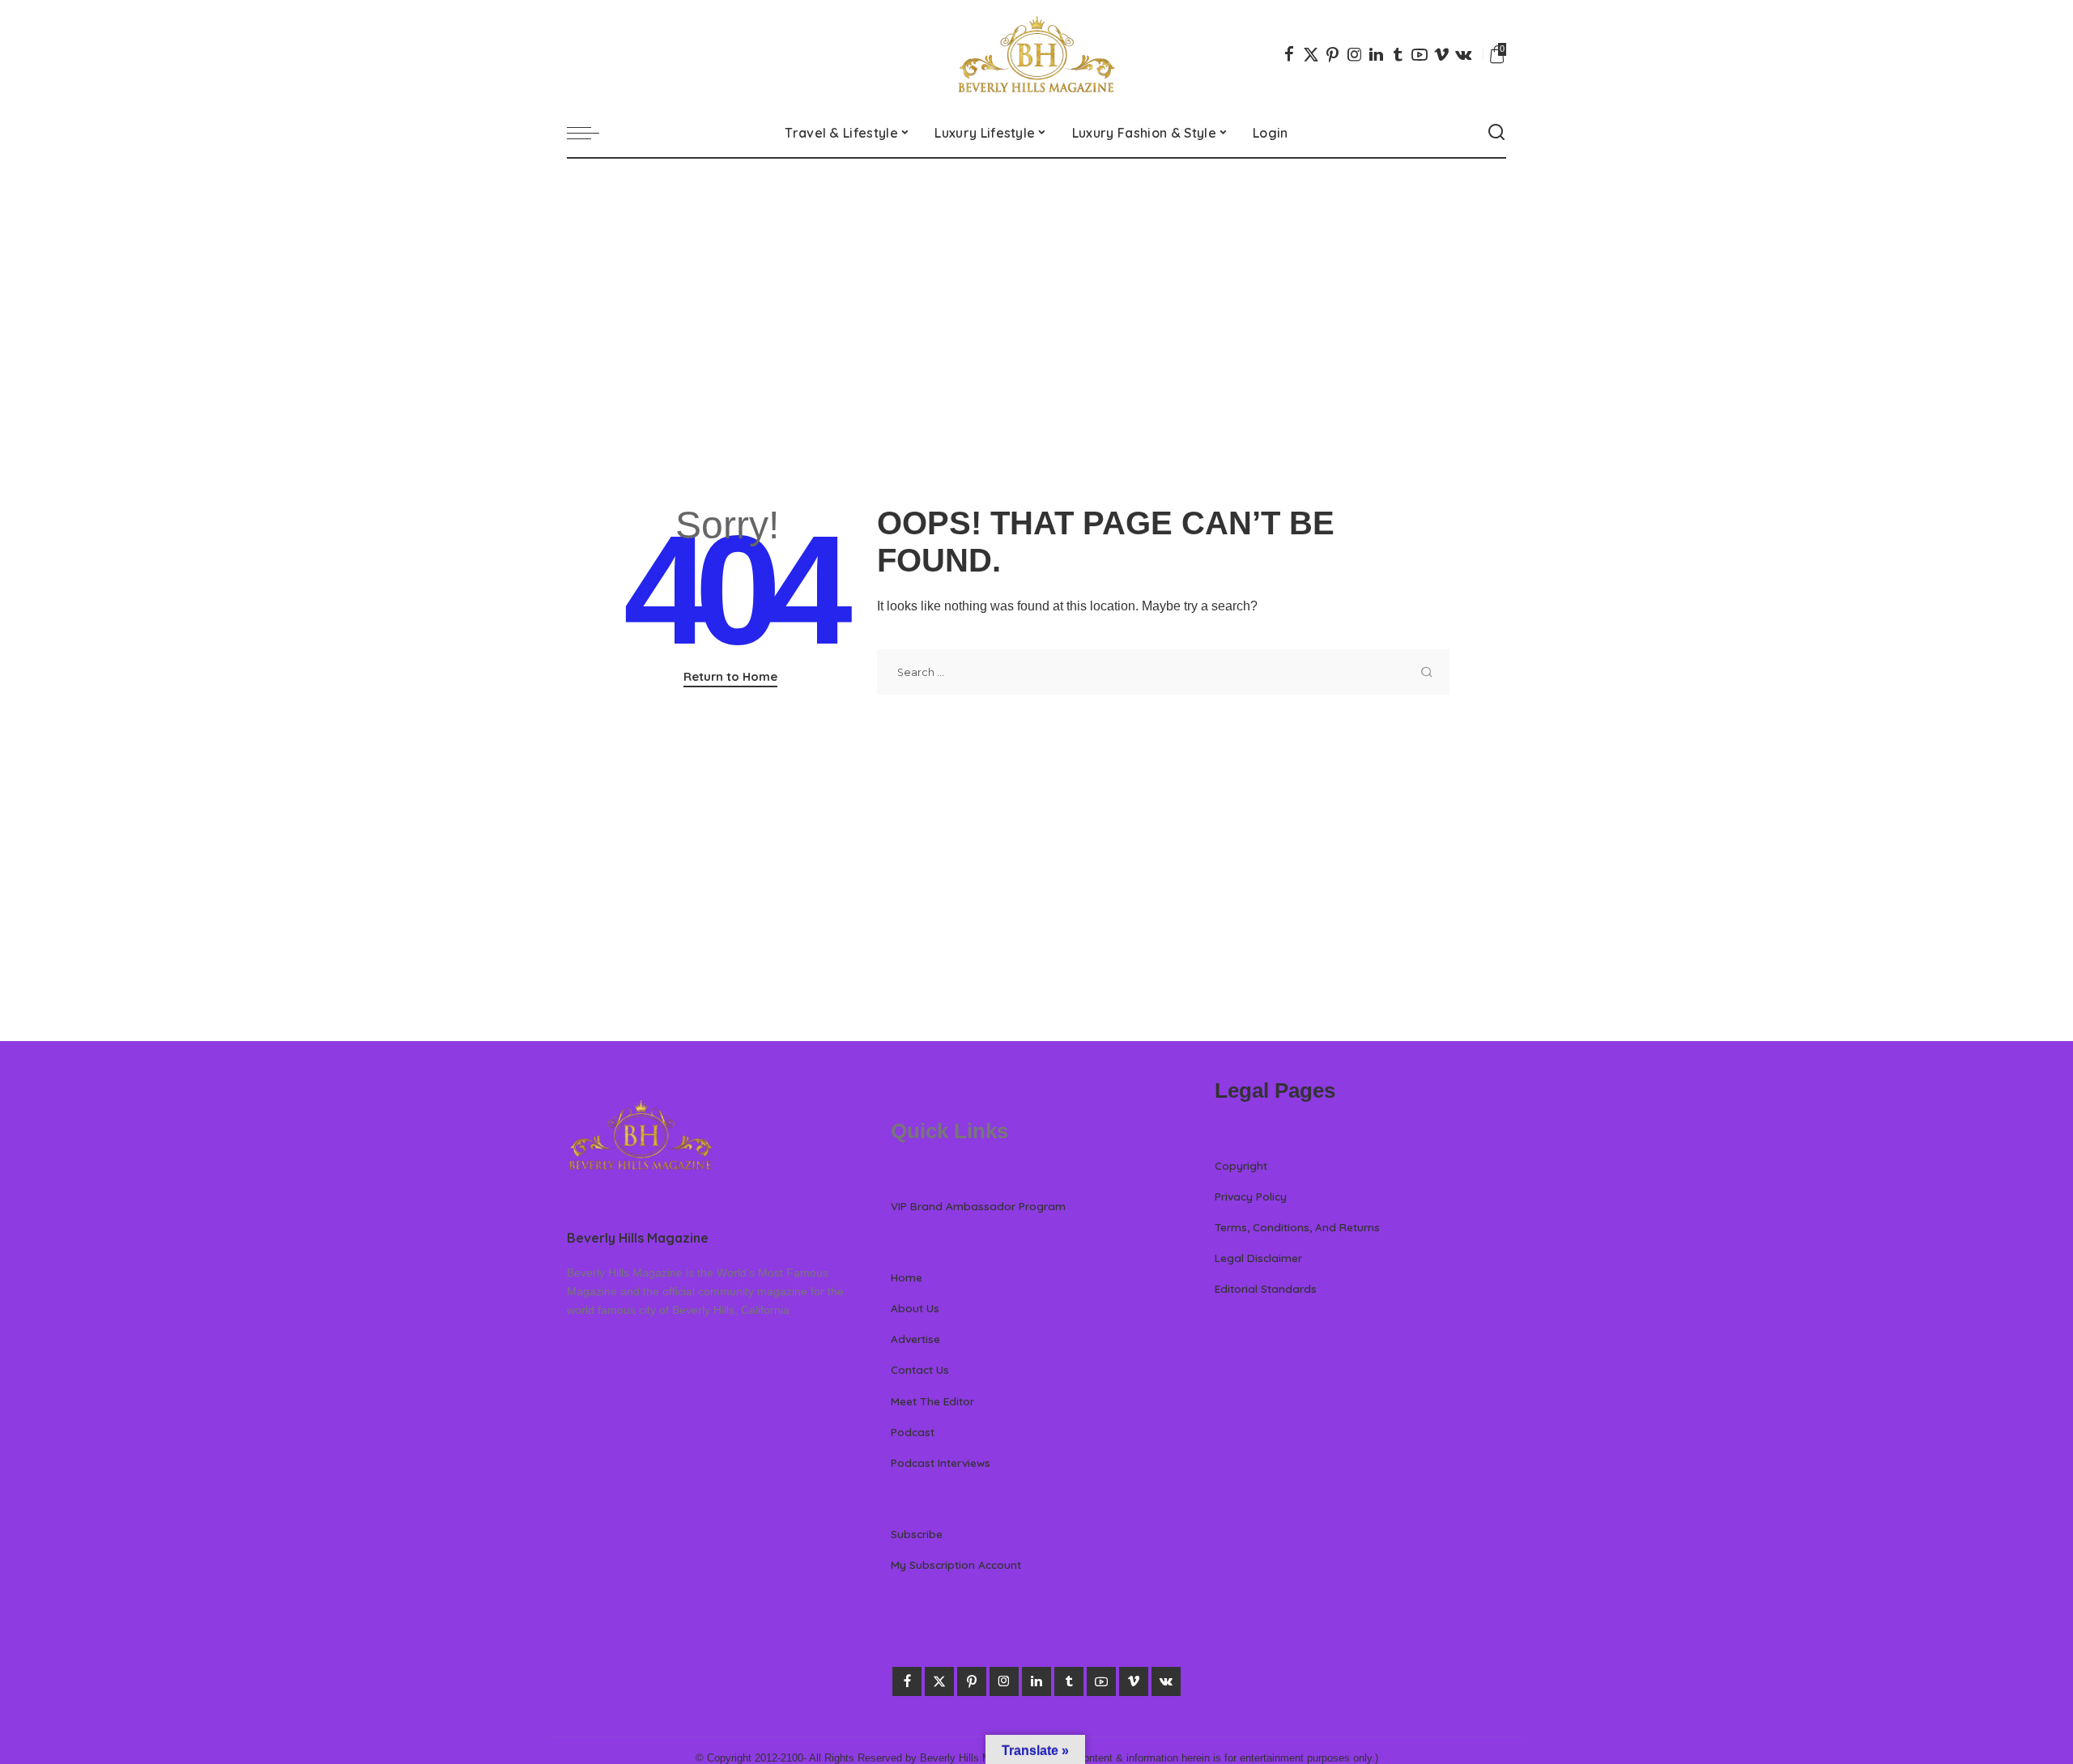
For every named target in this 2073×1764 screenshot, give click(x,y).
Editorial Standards (1266, 1288)
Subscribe (917, 1534)
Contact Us (920, 1369)
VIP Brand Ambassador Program (978, 1206)
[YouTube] (1420, 54)
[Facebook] (1289, 54)
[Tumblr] (1398, 54)
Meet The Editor (932, 1401)
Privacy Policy (1251, 1196)
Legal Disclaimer (1258, 1258)
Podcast (913, 1432)
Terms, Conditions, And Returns (1297, 1227)
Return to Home (730, 676)
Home (907, 1277)
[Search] (1496, 133)
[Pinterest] (1333, 54)
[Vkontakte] (1463, 54)
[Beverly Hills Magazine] (1036, 54)
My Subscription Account (956, 1564)
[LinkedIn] (1376, 54)
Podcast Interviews (941, 1462)
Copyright (1241, 1165)
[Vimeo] (1441, 54)
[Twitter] (1311, 54)
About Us (915, 1308)
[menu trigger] (591, 133)
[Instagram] (1355, 54)
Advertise (915, 1339)
